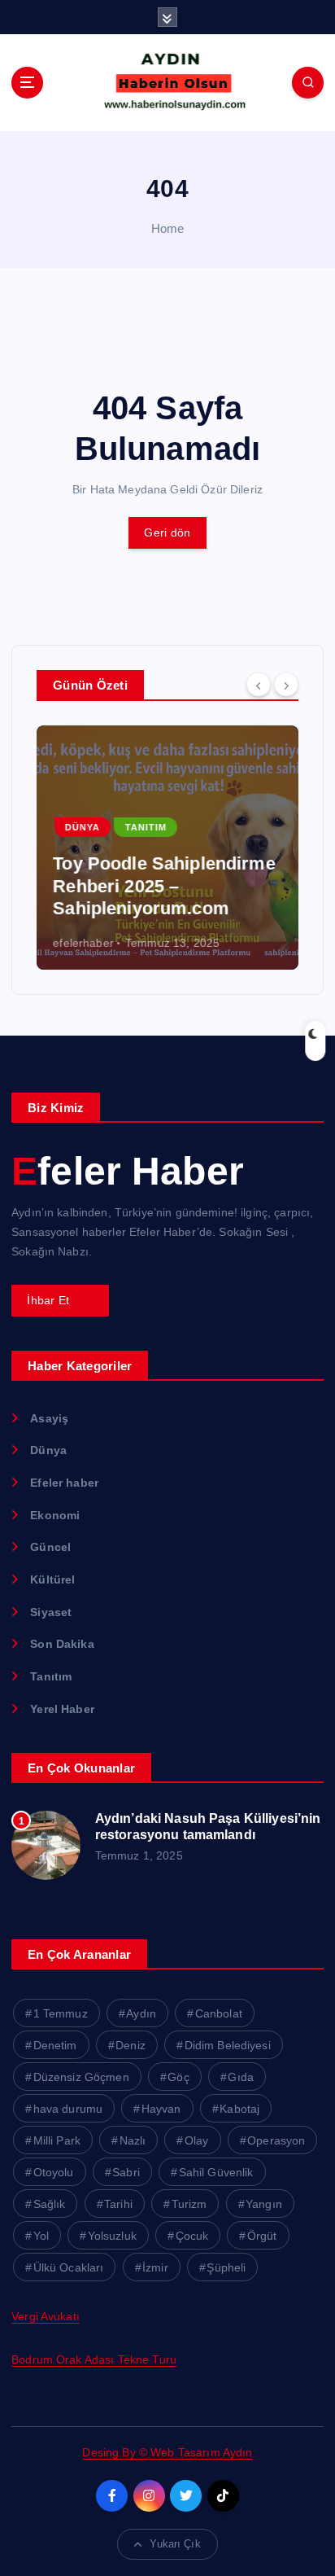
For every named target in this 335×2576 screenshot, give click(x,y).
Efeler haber (64, 1483)
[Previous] (259, 684)
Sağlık (50, 2204)
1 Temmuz (61, 2013)
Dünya (83, 827)
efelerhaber (83, 943)
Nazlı (133, 2140)
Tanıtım (145, 827)
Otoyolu (54, 2172)
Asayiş (49, 1418)
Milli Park (57, 2140)
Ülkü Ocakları (69, 2267)
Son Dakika (62, 1644)
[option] (167, 848)
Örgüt (262, 2236)
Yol (41, 2236)
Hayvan (161, 2109)
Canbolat (219, 2013)
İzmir (155, 2267)
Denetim (55, 2045)
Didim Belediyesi (228, 2045)
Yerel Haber (62, 1709)
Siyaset (51, 1612)
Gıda (241, 2077)
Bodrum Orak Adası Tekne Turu (94, 2359)
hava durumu (68, 2109)
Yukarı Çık (175, 2544)
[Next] (286, 684)
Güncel (50, 1547)
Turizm (189, 2204)
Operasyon (276, 2140)
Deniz (131, 2045)
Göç (178, 2077)
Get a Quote (60, 1300)
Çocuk (192, 2236)
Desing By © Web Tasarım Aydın (167, 2452)
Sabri (126, 2172)
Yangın (264, 2204)
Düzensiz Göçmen (81, 2077)
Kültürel (52, 1579)
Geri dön (167, 532)
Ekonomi (55, 1515)
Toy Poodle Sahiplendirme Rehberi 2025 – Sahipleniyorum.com (164, 886)
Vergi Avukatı (46, 2316)
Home (168, 228)
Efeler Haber (128, 1171)
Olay (197, 2140)
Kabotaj (239, 2109)
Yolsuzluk (112, 2236)
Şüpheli (226, 2267)
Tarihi (118, 2204)
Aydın (141, 2013)
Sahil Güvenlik (216, 2172)
